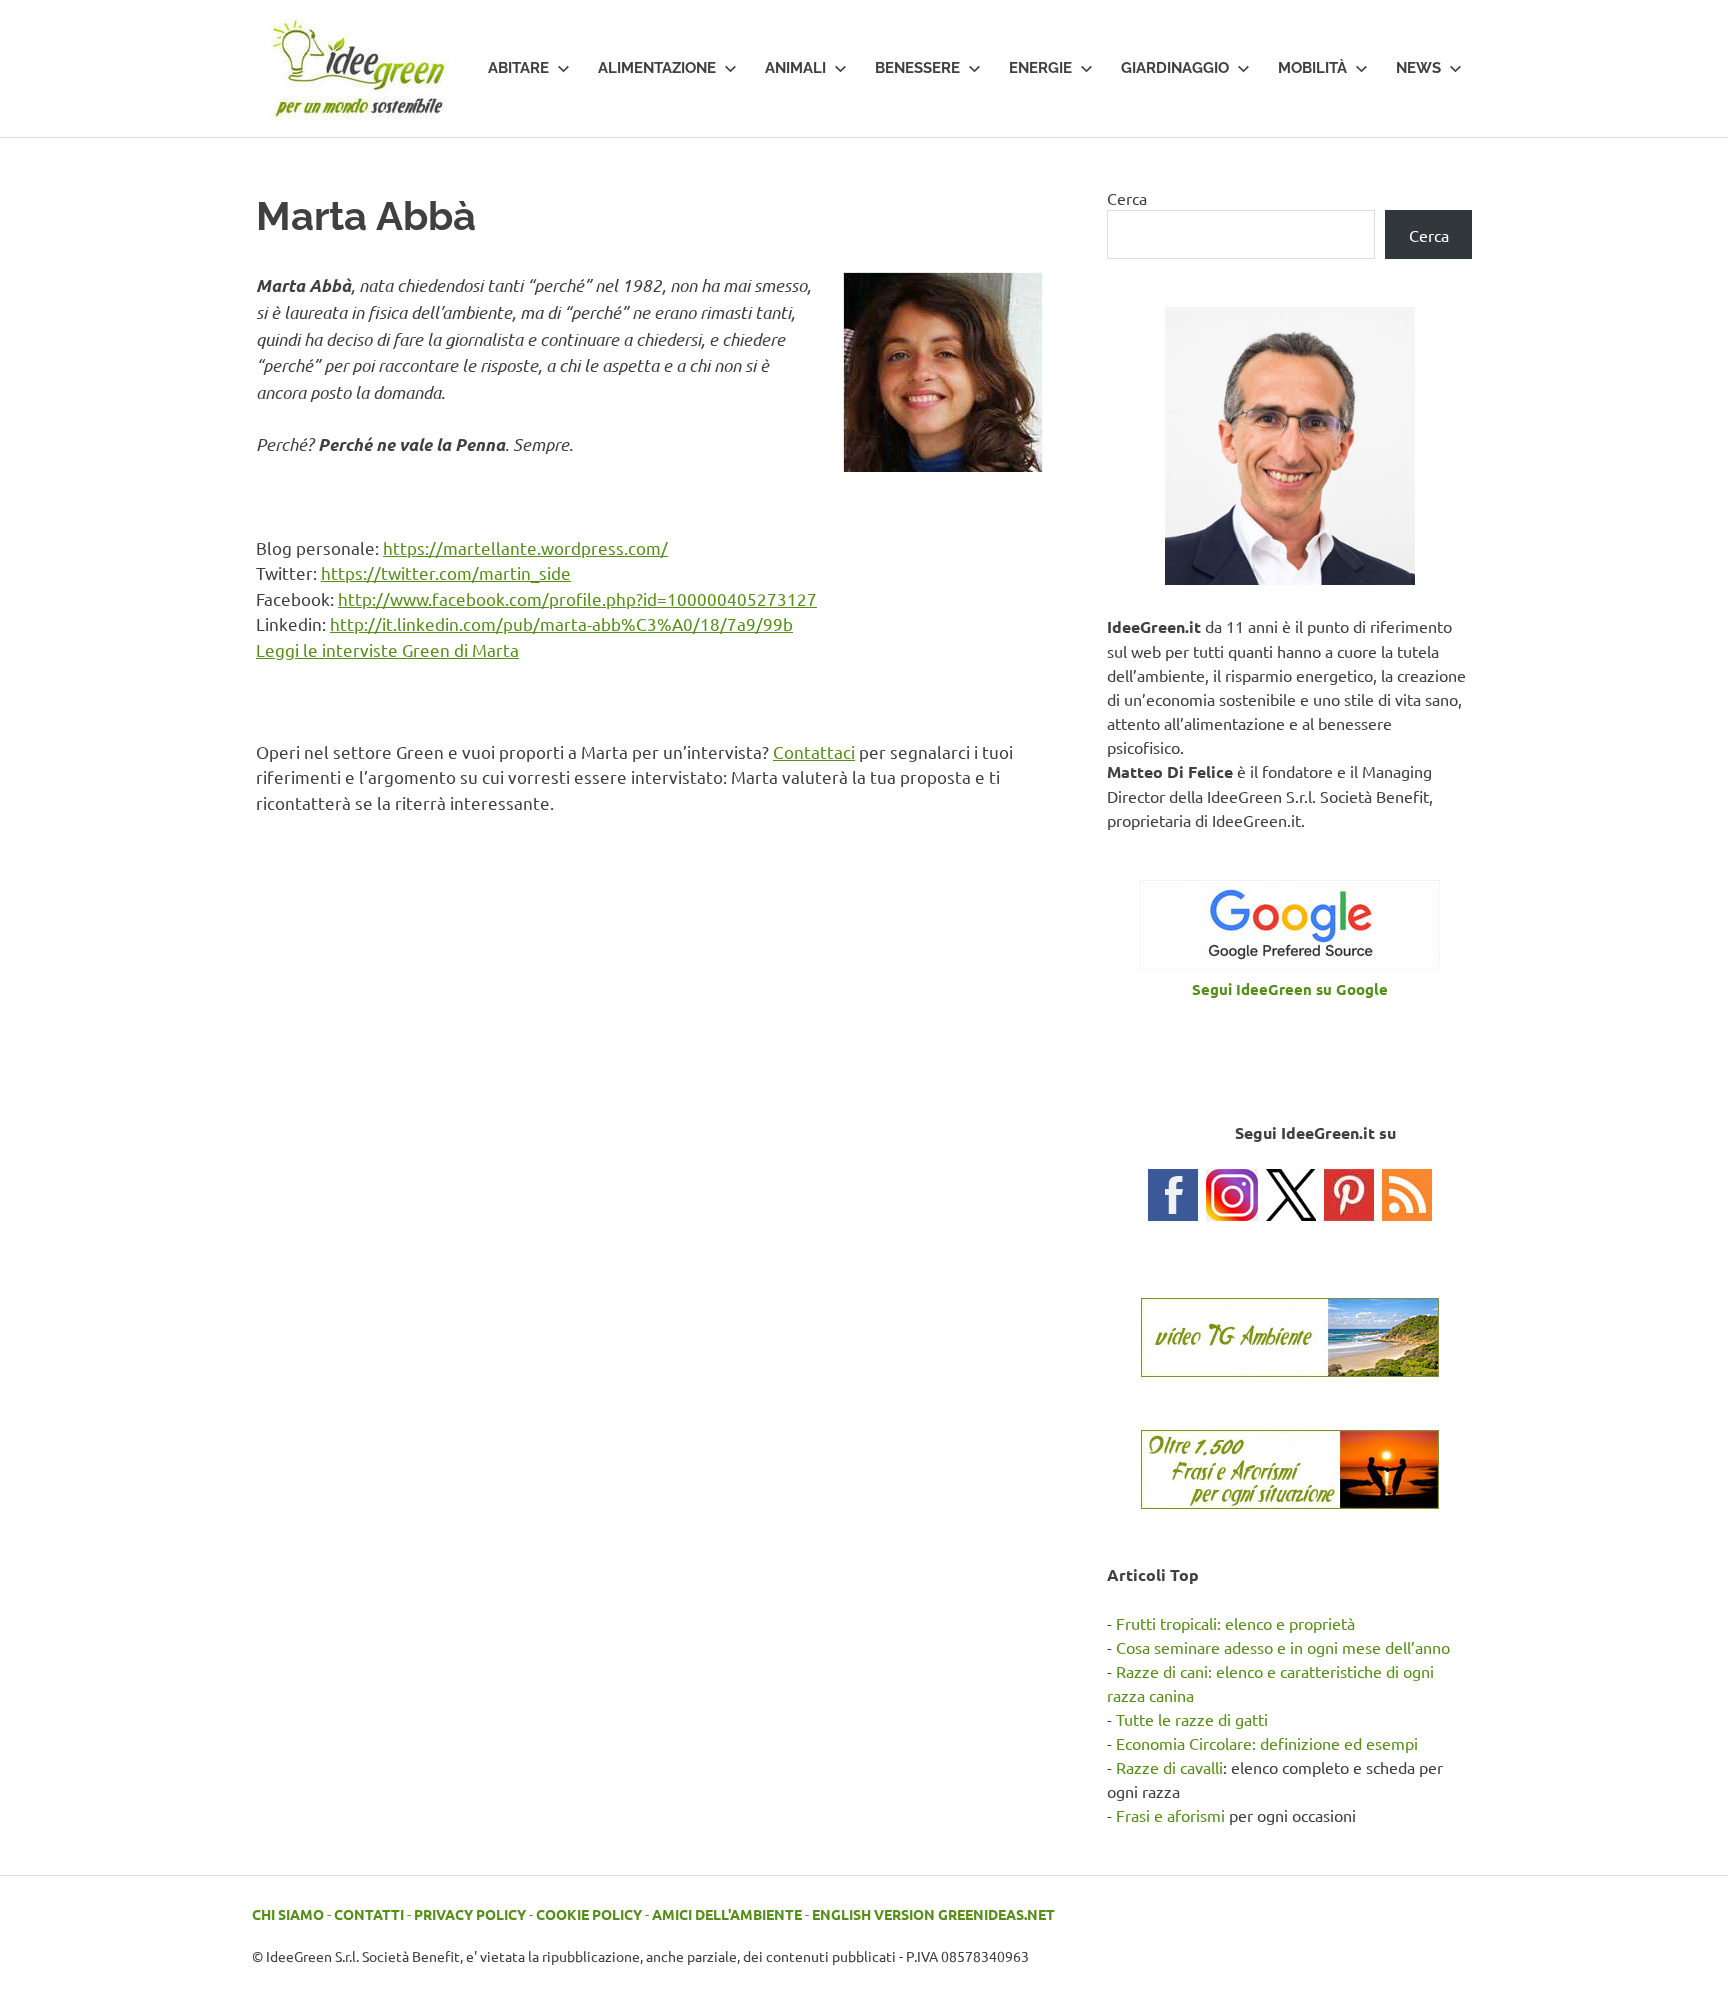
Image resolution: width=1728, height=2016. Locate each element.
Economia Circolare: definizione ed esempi (1267, 1743)
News (1418, 68)
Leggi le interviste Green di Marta (387, 649)
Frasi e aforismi (1170, 1815)
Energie (1040, 68)
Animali (795, 68)
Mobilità (1312, 68)
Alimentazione (657, 68)
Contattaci (814, 751)
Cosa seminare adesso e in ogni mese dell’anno (1283, 1647)
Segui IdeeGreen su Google (1290, 989)
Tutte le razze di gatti (1192, 1719)
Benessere (917, 68)
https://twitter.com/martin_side (446, 572)
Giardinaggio (1175, 68)
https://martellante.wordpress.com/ (525, 547)
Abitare (518, 68)
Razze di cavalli (1169, 1767)
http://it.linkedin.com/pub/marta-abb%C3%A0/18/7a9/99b (561, 623)
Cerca (1127, 198)
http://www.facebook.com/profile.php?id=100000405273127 (577, 598)
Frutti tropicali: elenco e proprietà (1235, 1623)
